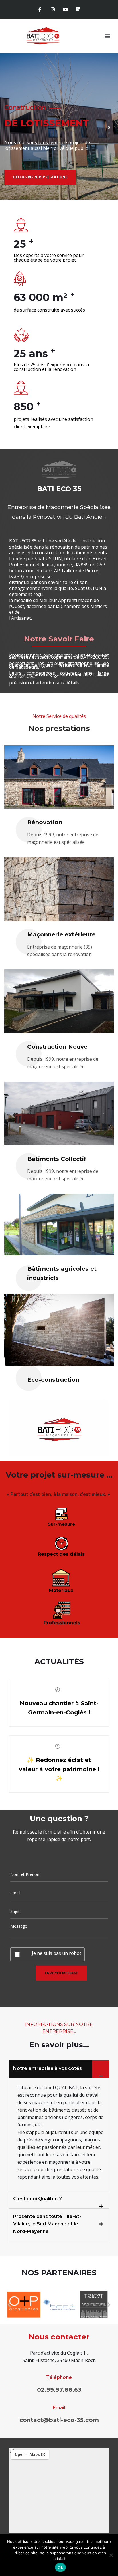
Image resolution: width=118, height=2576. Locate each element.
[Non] (111, 2555)
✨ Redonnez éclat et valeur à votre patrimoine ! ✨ (59, 1769)
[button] (108, 36)
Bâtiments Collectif (57, 1159)
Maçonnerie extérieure (61, 934)
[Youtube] (65, 10)
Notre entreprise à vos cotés (48, 2068)
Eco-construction (53, 1380)
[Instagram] (53, 10)
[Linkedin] (78, 10)
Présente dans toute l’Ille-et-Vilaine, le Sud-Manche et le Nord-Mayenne (47, 2224)
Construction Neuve (57, 1047)
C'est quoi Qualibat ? (38, 2199)
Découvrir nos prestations (68, 175)
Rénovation (45, 822)
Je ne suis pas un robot (57, 1953)
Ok (60, 2567)
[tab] (59, 2069)
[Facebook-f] (40, 10)
